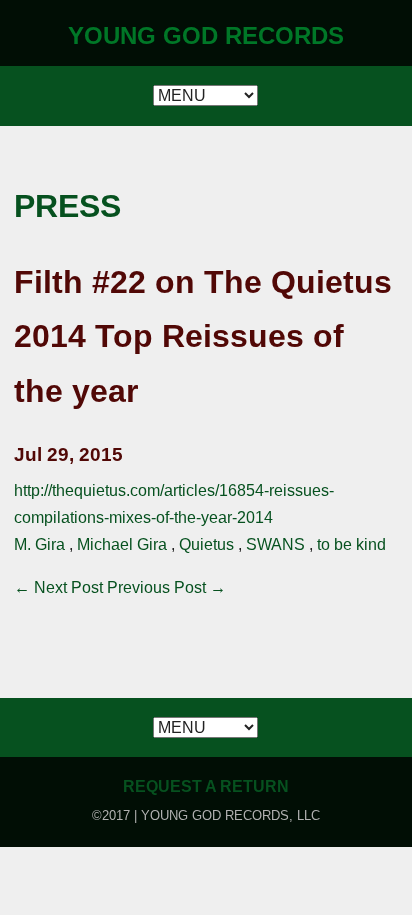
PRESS (67, 206)
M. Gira (39, 544)
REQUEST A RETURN (206, 786)
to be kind (351, 544)
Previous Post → (166, 587)
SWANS (275, 544)
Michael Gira (122, 544)
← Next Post (58, 587)
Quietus (206, 544)
